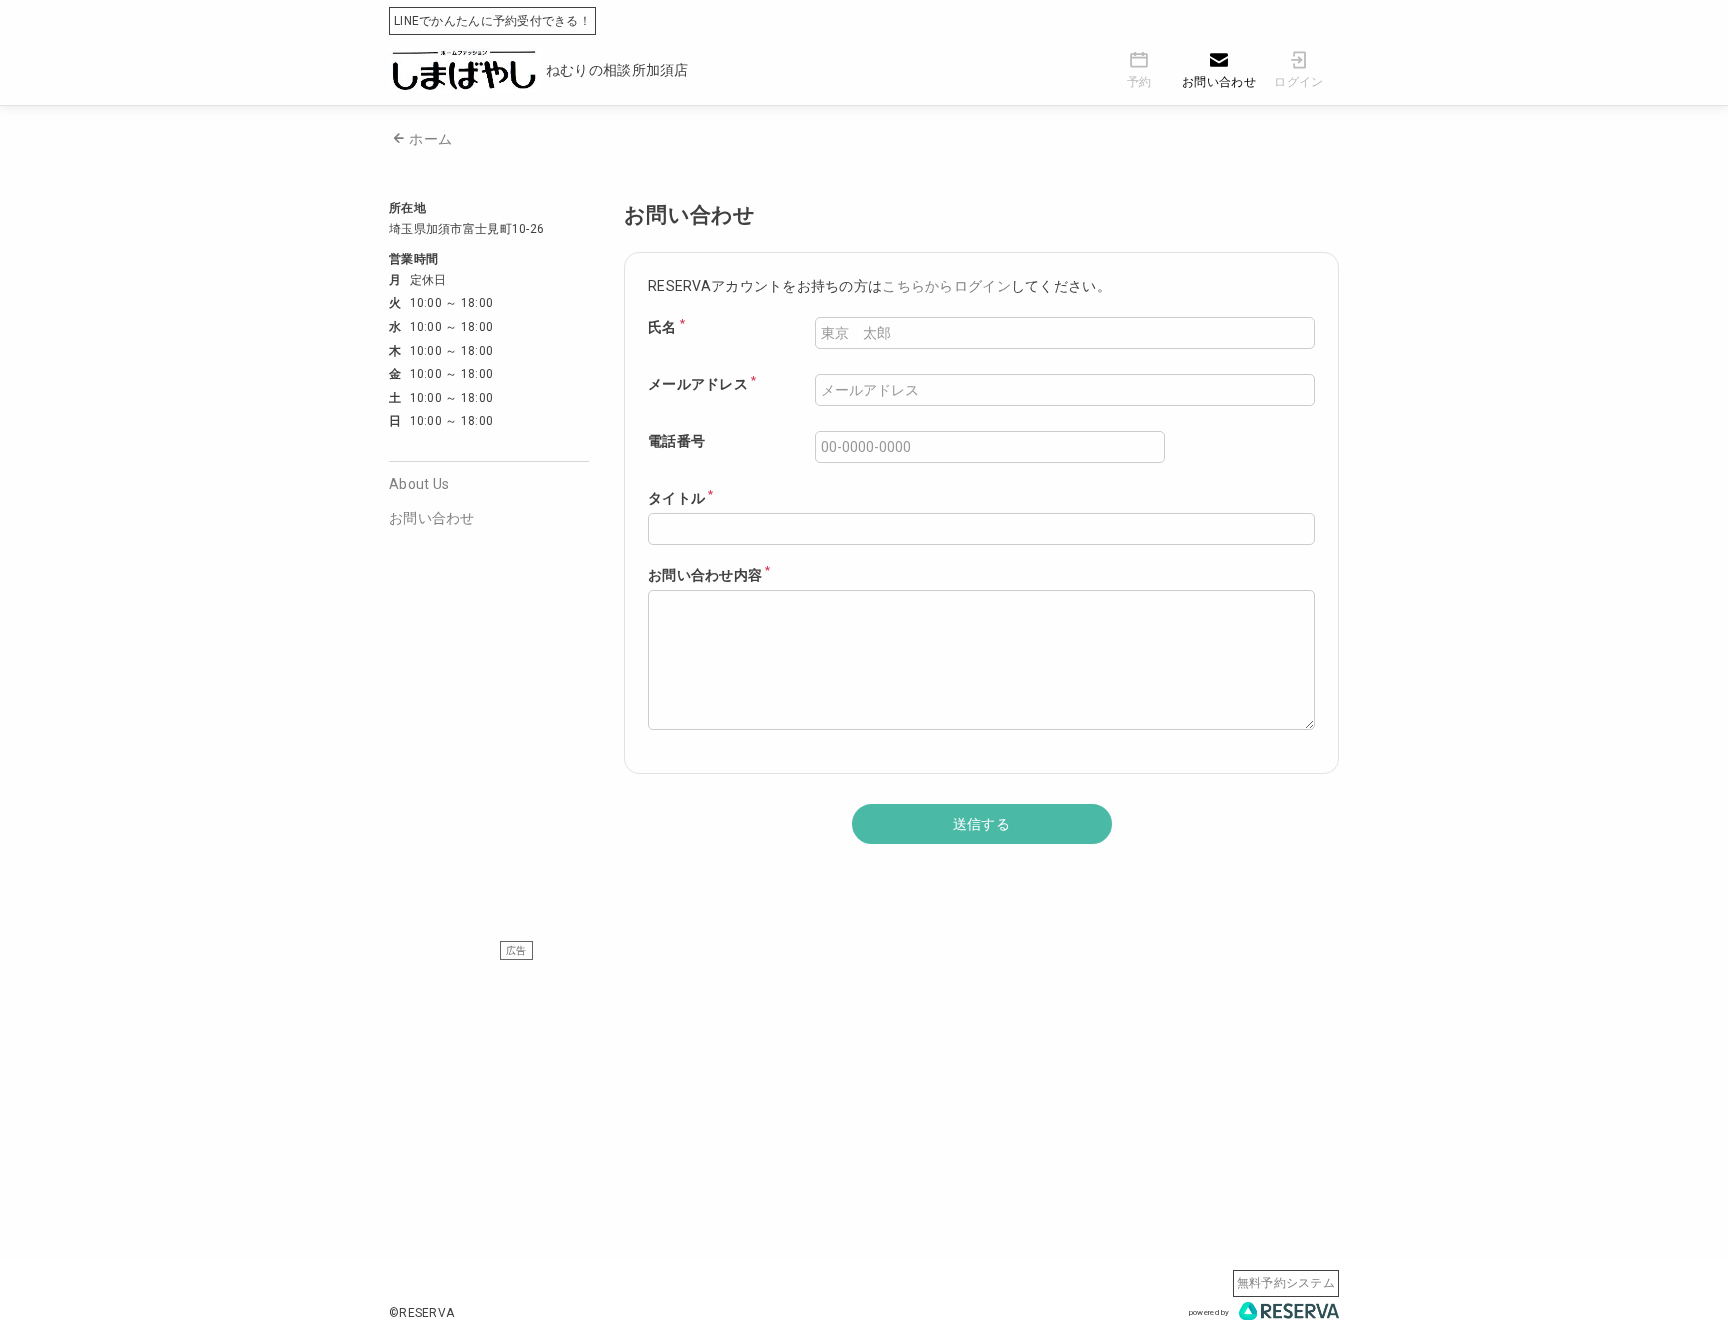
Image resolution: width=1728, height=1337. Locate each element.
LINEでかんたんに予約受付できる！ (492, 21)
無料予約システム (1286, 1283)
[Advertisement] (864, 1100)
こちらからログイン (946, 286)
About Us (419, 484)
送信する (981, 824)
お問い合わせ (432, 518)
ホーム (430, 139)
